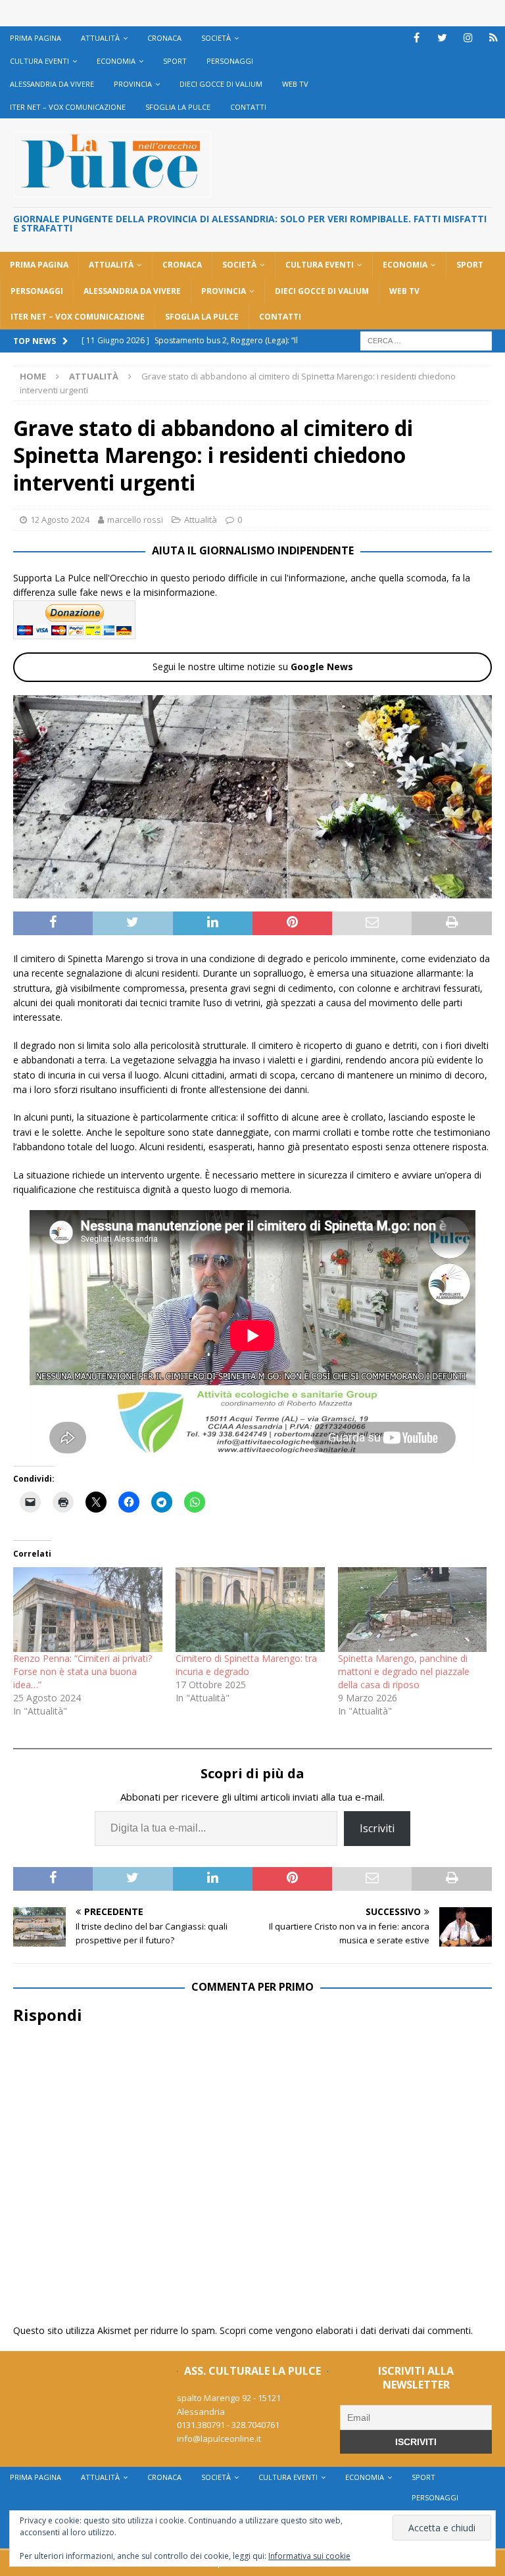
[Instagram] (468, 38)
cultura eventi (39, 61)
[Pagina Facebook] (417, 38)
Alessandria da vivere (52, 84)
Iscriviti (377, 1828)
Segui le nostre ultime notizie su (253, 667)
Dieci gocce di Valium (221, 84)
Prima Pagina (36, 38)
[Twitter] (442, 38)
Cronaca (164, 38)
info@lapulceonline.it (219, 2439)
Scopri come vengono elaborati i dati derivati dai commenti (345, 2330)
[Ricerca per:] (426, 340)
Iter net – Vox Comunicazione (68, 107)
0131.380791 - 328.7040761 (228, 2425)
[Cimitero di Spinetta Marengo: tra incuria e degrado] (250, 1610)
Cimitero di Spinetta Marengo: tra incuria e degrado (246, 1665)
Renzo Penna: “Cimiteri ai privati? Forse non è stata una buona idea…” (83, 1671)
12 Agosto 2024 (60, 520)
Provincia (133, 84)
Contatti (248, 107)
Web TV (295, 84)
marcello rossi (135, 520)
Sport (175, 61)
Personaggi (230, 61)
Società (216, 38)
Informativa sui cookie (309, 2556)
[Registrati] (493, 38)
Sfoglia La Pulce (178, 107)
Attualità (100, 38)
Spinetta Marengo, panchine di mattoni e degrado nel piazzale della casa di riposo (404, 1671)
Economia (116, 61)
